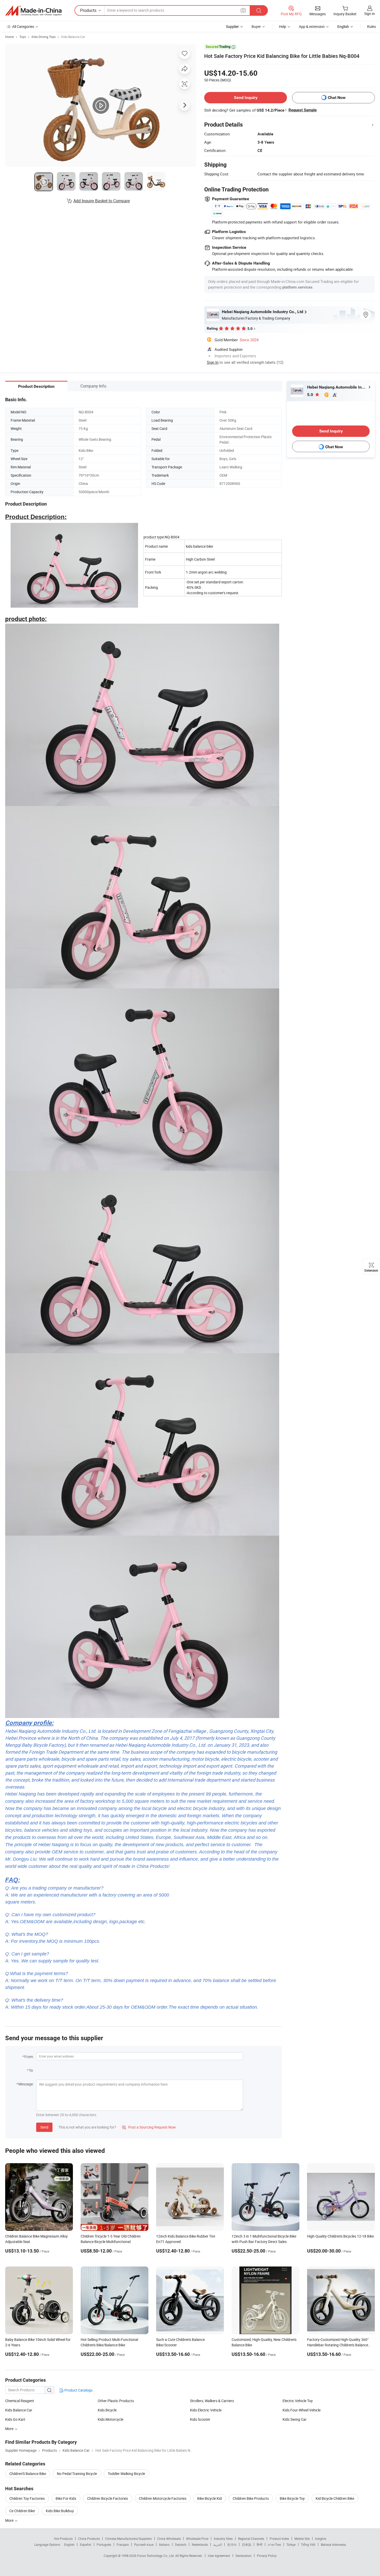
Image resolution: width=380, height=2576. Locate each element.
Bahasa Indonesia (333, 2544)
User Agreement (219, 2556)
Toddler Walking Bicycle (126, 2474)
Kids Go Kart (15, 2419)
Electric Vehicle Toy (298, 2401)
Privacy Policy (267, 2556)
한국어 (232, 2544)
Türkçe (291, 2544)
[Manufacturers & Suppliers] (33, 11)
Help (283, 26)
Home (9, 37)
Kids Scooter (200, 2419)
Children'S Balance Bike (28, 2474)
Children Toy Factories (27, 2498)
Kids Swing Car (295, 2419)
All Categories (23, 26)
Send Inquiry (246, 98)
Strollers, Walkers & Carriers (212, 2401)
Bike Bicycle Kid (210, 2498)
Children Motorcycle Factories (163, 2498)
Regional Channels (251, 2539)
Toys (23, 37)
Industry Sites (223, 2539)
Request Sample (303, 110)
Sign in (370, 14)
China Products (89, 2539)
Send (44, 2127)
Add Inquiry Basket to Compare (102, 201)
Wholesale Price (197, 2539)
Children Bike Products (251, 2498)
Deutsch (181, 2544)
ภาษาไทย (274, 2544)
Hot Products (63, 2539)
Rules (371, 26)
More (10, 2429)
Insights (321, 2539)
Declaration (244, 2556)
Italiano (164, 2544)
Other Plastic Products (116, 2401)
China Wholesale (169, 2539)
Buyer (256, 26)
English (69, 2544)
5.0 (311, 395)
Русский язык (144, 2544)
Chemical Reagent (20, 2401)
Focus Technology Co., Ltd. (156, 2556)
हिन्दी (260, 2544)
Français (123, 2544)
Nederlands (200, 2544)
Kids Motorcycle (111, 2419)
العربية (218, 2544)
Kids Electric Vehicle (206, 2410)
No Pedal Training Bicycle (77, 2474)
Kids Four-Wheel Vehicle (302, 2410)
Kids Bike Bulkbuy (60, 2511)
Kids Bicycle (107, 2410)
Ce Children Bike (22, 2511)
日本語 (247, 2544)
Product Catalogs (78, 2390)
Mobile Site (302, 2539)
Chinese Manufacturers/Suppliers (128, 2539)
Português (104, 2544)
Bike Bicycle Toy (292, 2498)
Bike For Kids (66, 2498)
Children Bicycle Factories (108, 2498)
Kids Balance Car (73, 37)
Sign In (213, 362)
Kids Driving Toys (44, 37)
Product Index (279, 2539)
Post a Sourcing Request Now (149, 2127)
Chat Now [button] (337, 98)
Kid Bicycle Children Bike (335, 2498)
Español (86, 2544)
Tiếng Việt (308, 2544)
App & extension (312, 26)
